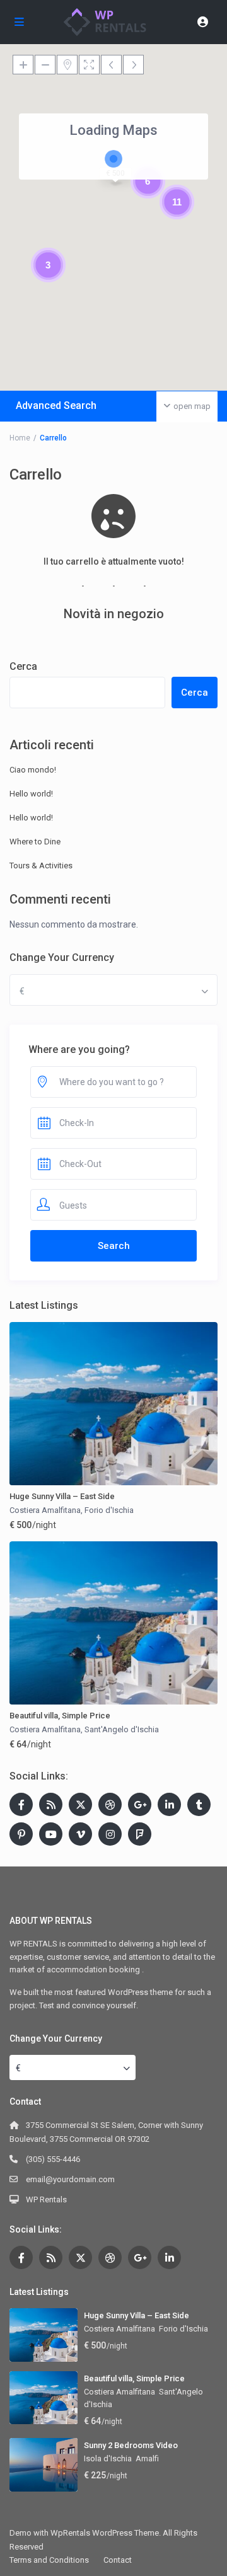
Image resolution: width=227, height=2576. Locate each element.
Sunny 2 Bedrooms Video (131, 2445)
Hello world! (31, 794)
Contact (118, 2560)
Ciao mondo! (33, 770)
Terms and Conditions (49, 2560)
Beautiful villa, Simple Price (60, 1716)
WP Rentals (46, 2199)
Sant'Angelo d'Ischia (122, 1729)
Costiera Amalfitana (45, 1510)
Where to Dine (35, 842)
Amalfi (147, 2458)
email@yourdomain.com (70, 2179)
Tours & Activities (41, 865)
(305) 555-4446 (53, 2159)
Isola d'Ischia (108, 2458)
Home (20, 438)
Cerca (23, 666)
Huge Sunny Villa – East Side (62, 1496)
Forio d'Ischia (109, 1510)
